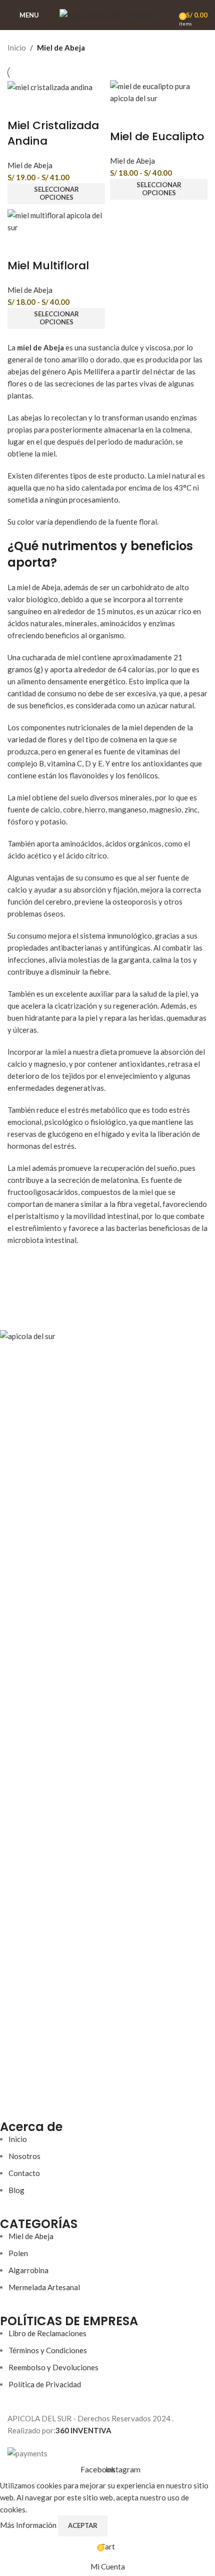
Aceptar (83, 2525)
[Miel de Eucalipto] (159, 91)
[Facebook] (12, 2093)
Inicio (17, 48)
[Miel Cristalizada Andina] (50, 86)
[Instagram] (39, 2093)
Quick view (20, 106)
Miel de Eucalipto (157, 136)
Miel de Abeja (30, 165)
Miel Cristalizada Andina (53, 133)
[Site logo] (107, 14)
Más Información (29, 2525)
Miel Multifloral (48, 266)
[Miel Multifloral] (56, 220)
